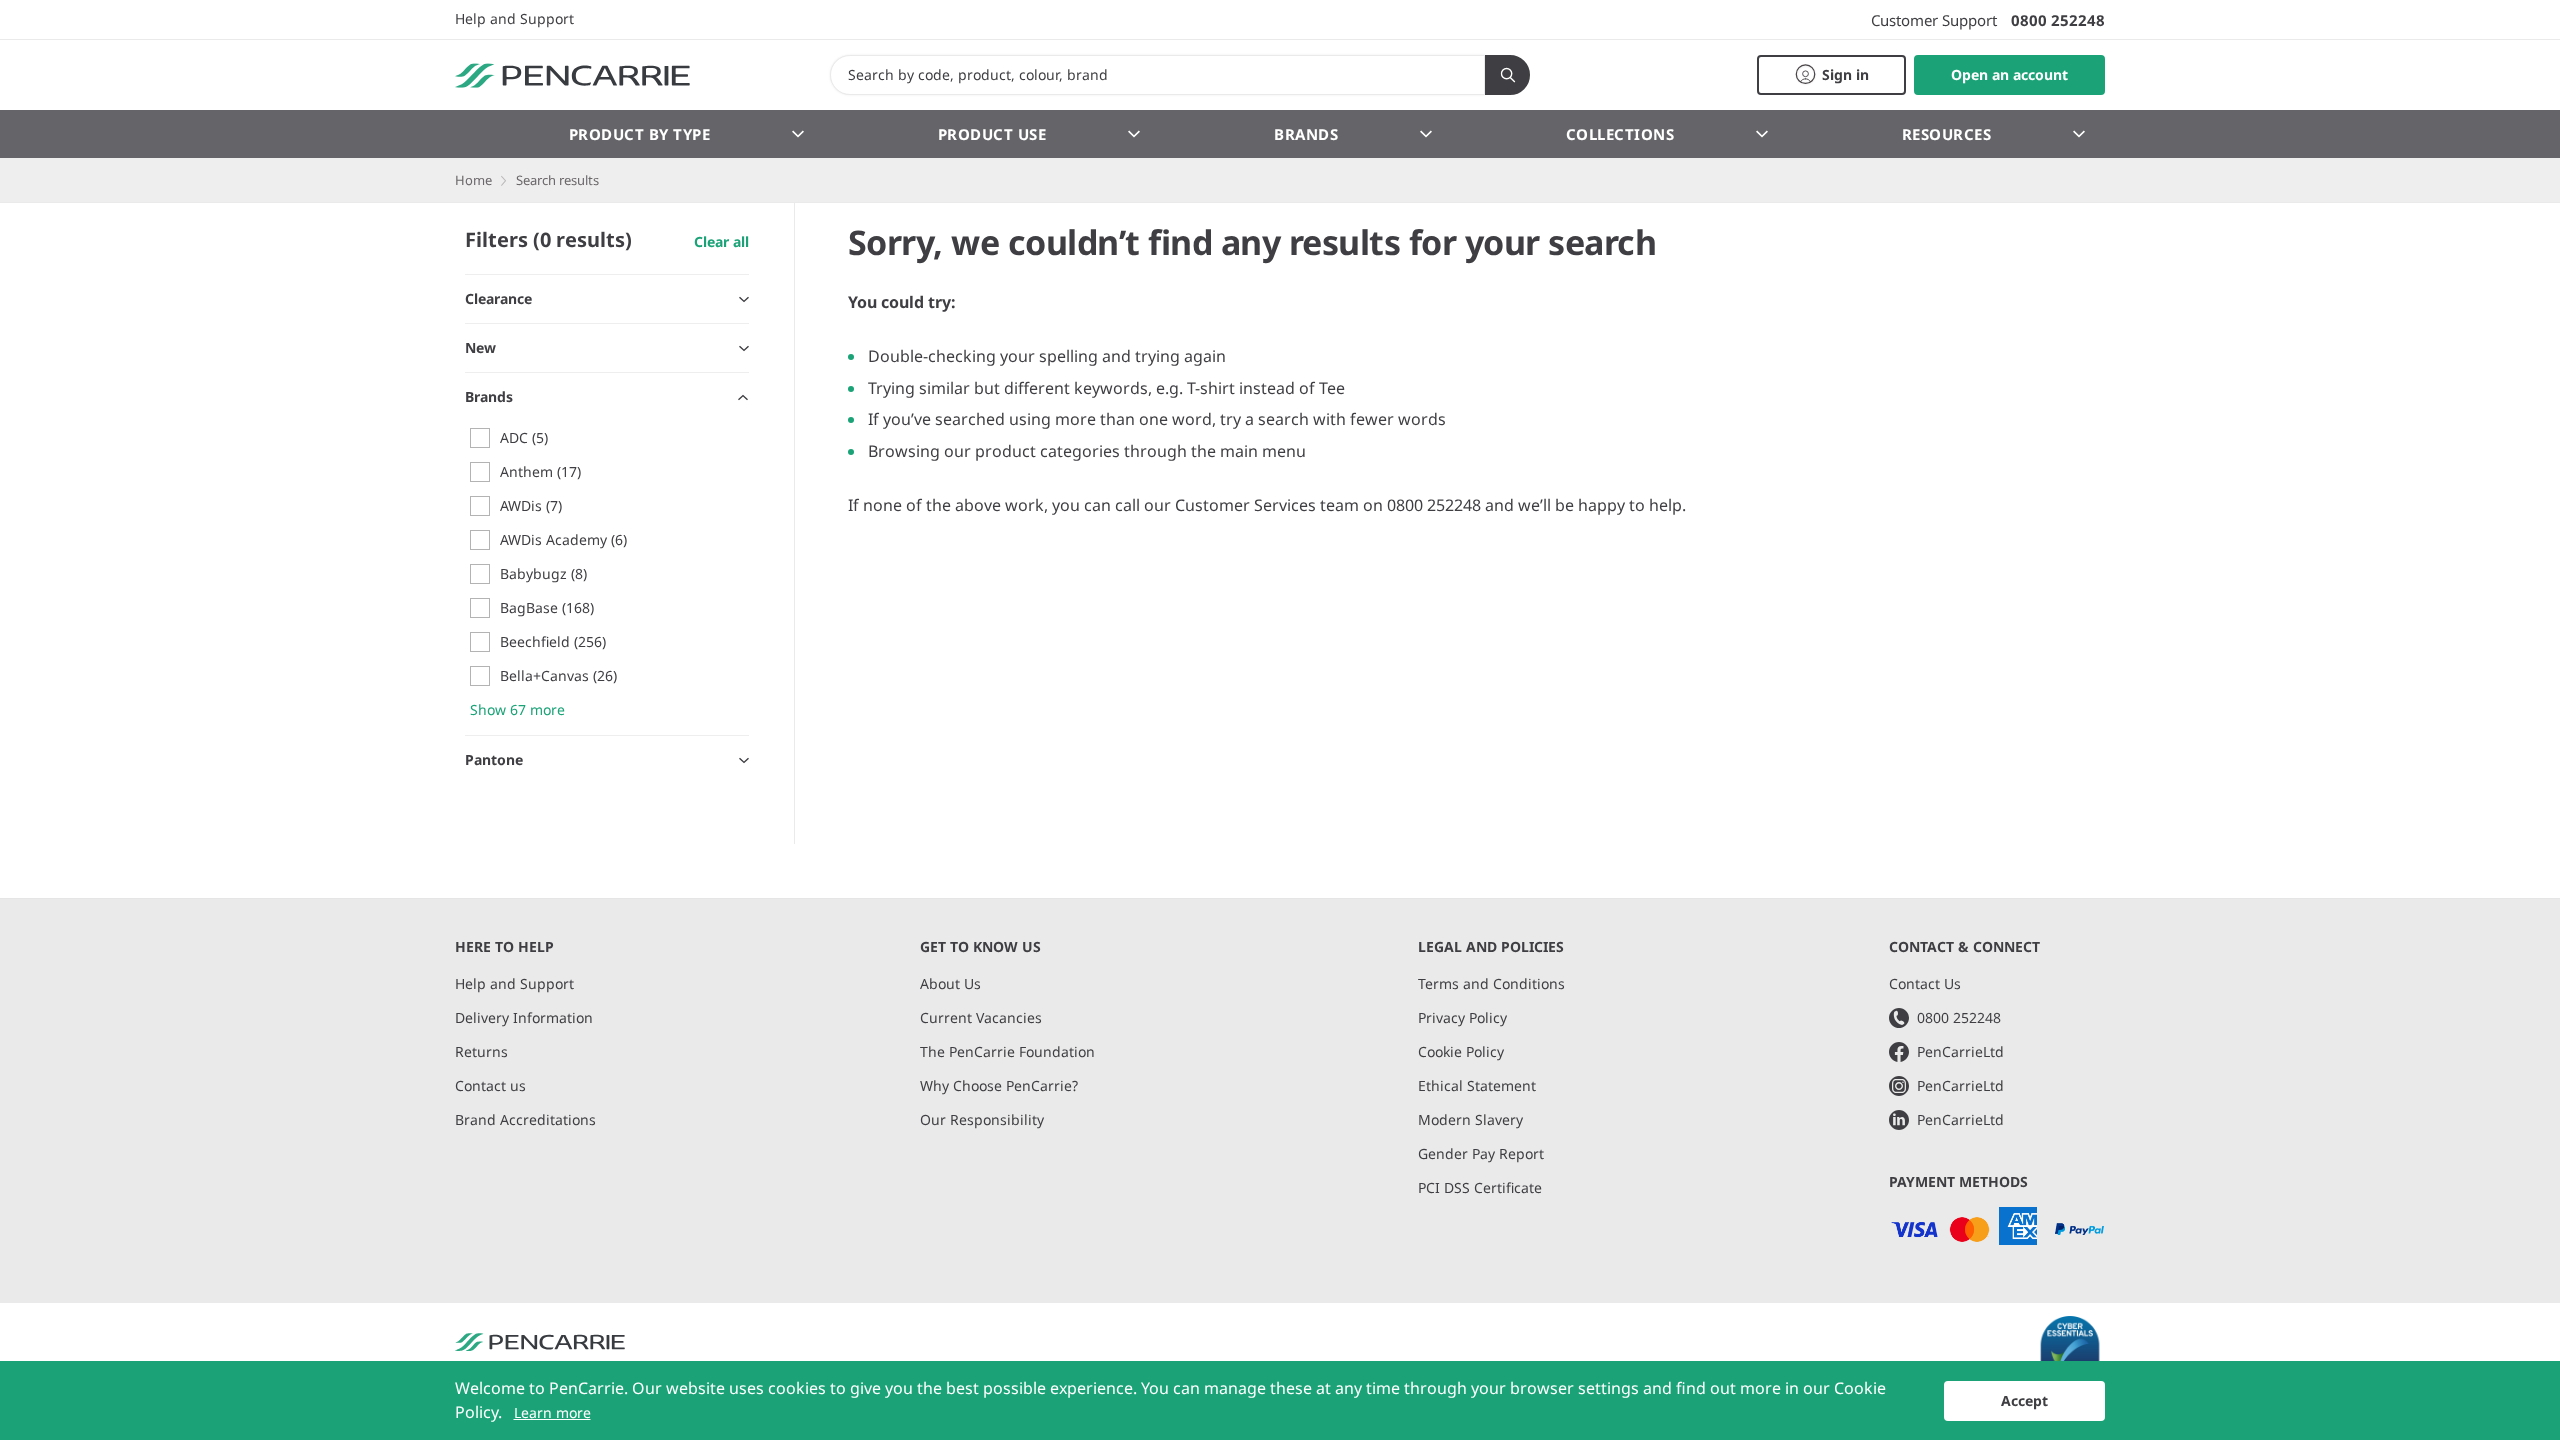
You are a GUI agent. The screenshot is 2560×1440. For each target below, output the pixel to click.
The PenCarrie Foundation (1007, 1051)
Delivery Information (524, 1017)
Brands (1306, 134)
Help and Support (514, 19)
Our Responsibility (982, 1119)
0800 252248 (2058, 20)
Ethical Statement (1477, 1085)
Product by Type (640, 134)
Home (473, 180)
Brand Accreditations (525, 1119)
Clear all (721, 241)
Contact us (490, 1085)
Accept (2024, 1400)
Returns (481, 1051)
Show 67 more (517, 709)
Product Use (992, 134)
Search (1507, 75)
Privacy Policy (1462, 1017)
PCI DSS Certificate (1480, 1187)
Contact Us (1925, 983)
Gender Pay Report (1481, 1153)
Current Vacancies (981, 1017)
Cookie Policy (1461, 1051)
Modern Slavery (1470, 1119)
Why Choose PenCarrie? (999, 1085)
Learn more (552, 1412)
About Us (950, 983)
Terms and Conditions (1491, 983)
